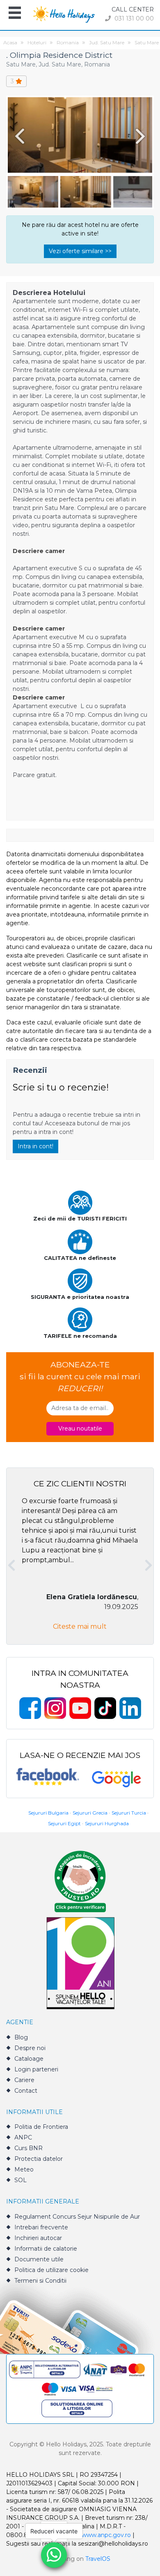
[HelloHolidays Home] (64, 14)
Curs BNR (29, 2148)
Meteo (24, 2169)
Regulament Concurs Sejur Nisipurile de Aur (77, 2217)
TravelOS (98, 2559)
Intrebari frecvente (41, 2227)
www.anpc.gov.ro (106, 2535)
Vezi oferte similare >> (80, 251)
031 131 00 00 (133, 18)
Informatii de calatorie (46, 2249)
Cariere (24, 2080)
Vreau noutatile (80, 1429)
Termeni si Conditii (40, 2281)
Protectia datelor (39, 2159)
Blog (21, 2037)
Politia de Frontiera (41, 2127)
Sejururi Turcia (129, 1813)
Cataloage (29, 2059)
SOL (21, 2180)
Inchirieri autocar (38, 2238)
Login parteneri (36, 2069)
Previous (18, 136)
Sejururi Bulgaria (48, 1813)
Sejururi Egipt (64, 1823)
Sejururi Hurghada (107, 1823)
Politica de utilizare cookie (51, 2270)
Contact (26, 2091)
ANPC (23, 2137)
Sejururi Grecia (90, 1813)
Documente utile (39, 2259)
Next (142, 136)
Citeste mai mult (80, 1626)
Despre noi (30, 2048)
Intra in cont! (35, 1146)
